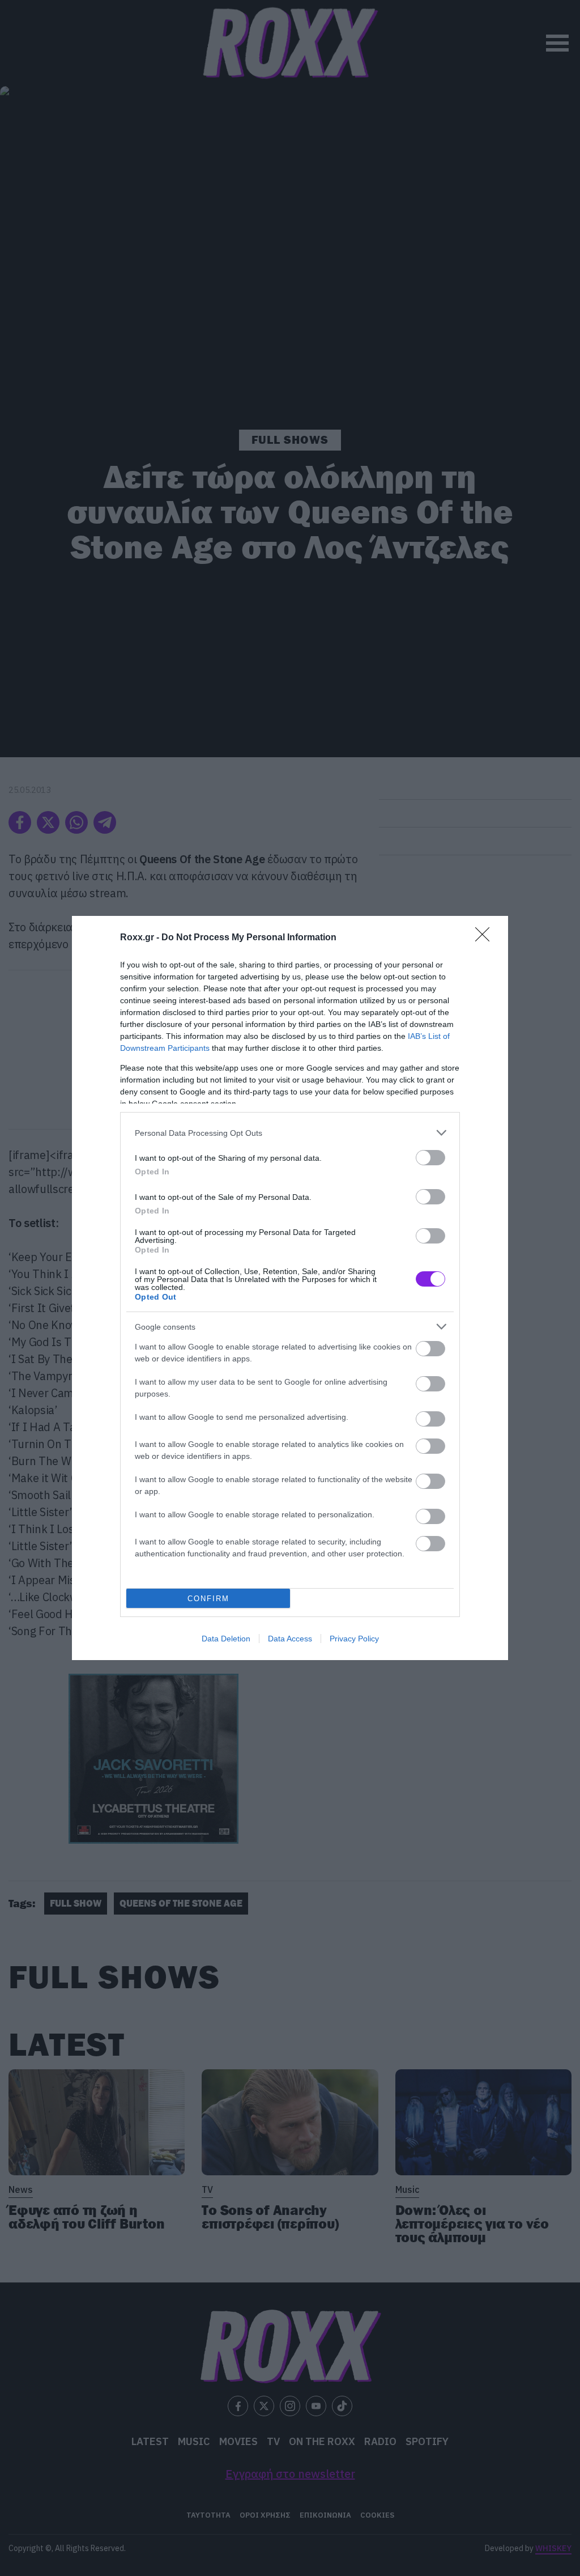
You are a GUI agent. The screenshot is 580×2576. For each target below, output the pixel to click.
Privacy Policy (354, 1639)
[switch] (430, 1158)
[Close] (486, 938)
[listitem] (290, 1133)
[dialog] (290, 1288)
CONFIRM (208, 1599)
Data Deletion (226, 1639)
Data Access (290, 1639)
